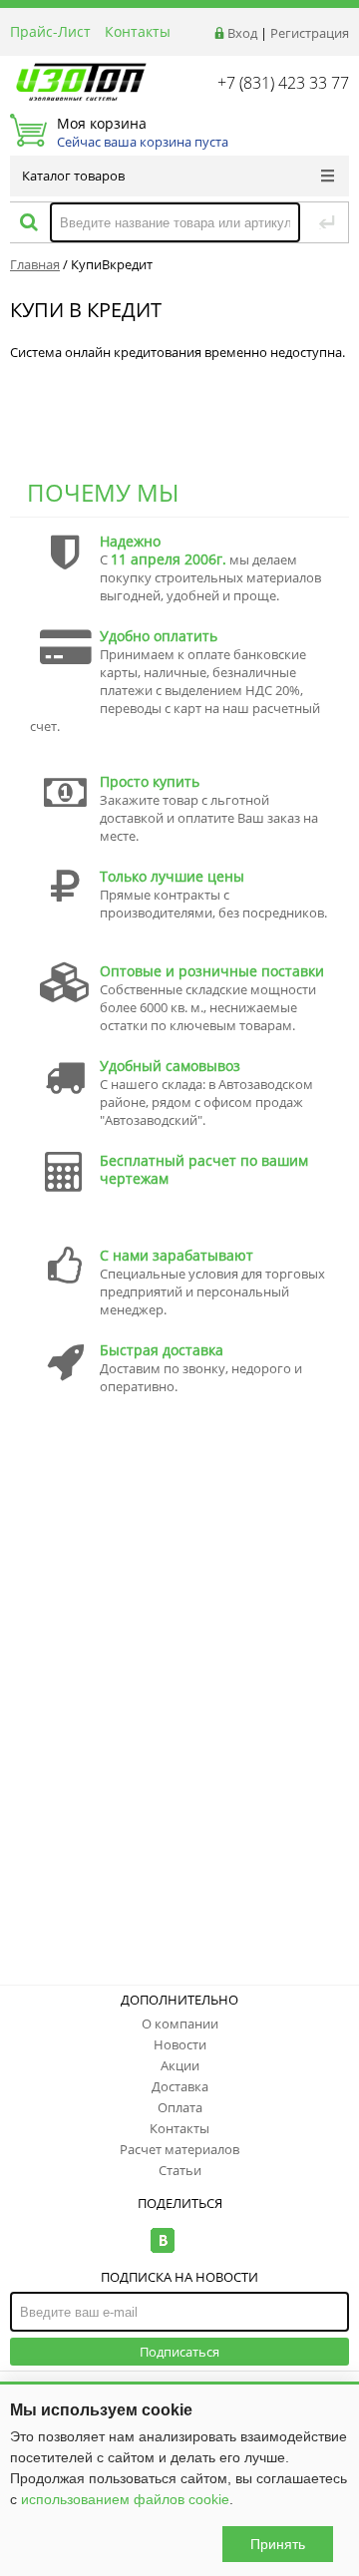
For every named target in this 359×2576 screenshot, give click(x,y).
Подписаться (179, 2352)
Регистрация (310, 33)
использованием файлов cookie (125, 2499)
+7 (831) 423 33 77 (283, 83)
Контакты (138, 31)
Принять (278, 2544)
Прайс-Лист (50, 31)
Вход (242, 33)
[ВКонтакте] (163, 2240)
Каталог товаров (73, 176)
